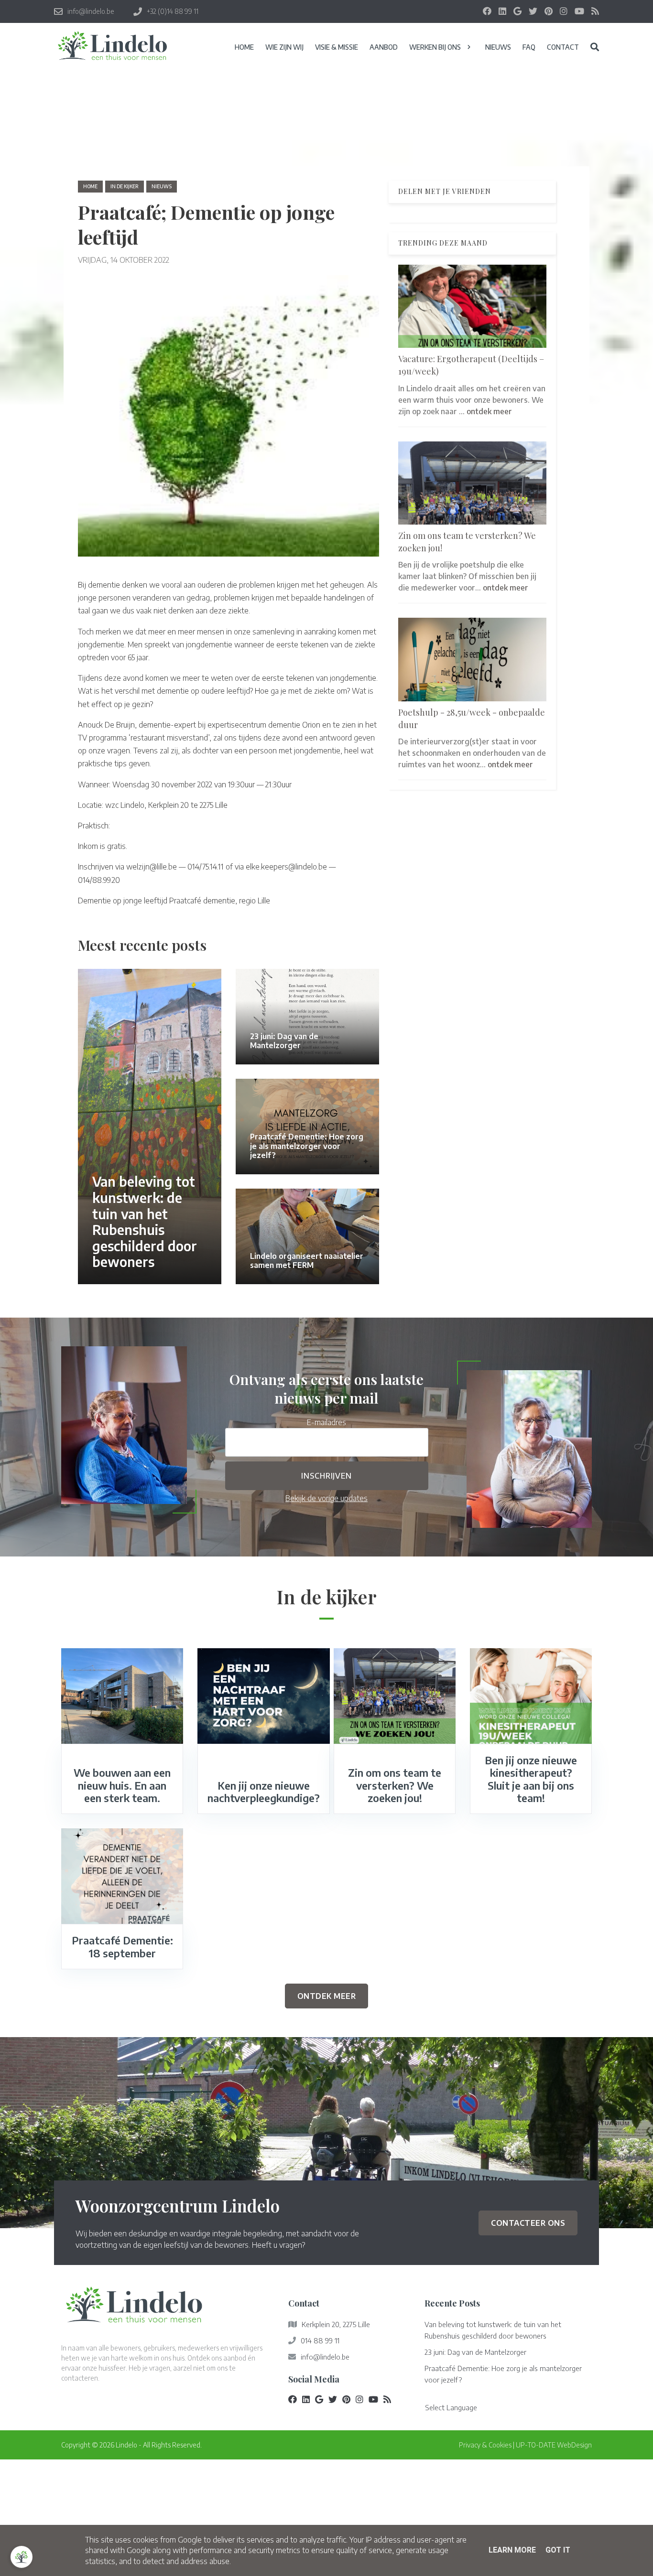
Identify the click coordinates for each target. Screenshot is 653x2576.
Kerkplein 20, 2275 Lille (336, 2324)
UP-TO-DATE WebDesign (554, 2445)
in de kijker (125, 186)
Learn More (512, 2550)
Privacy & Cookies (485, 2445)
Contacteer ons (528, 2223)
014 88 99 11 (320, 2340)
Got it (558, 2550)
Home (90, 186)
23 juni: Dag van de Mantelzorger (475, 2352)
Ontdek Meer (327, 1996)
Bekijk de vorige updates (326, 1498)
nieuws (162, 186)
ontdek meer (489, 411)
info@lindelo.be (325, 2357)
